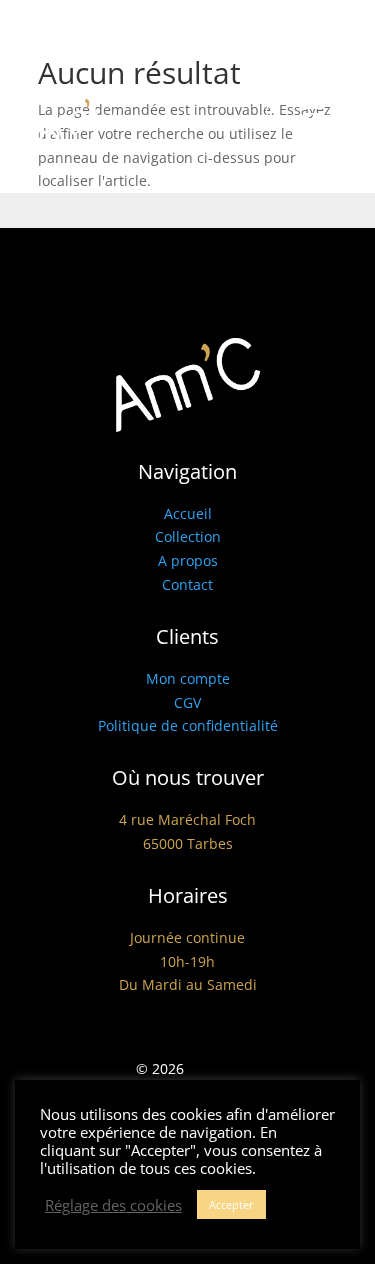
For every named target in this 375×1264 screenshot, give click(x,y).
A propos (188, 560)
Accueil (188, 513)
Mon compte (188, 678)
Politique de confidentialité (188, 725)
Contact (187, 584)
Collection (188, 536)
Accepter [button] (231, 1204)
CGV (187, 702)
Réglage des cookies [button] (113, 1205)
